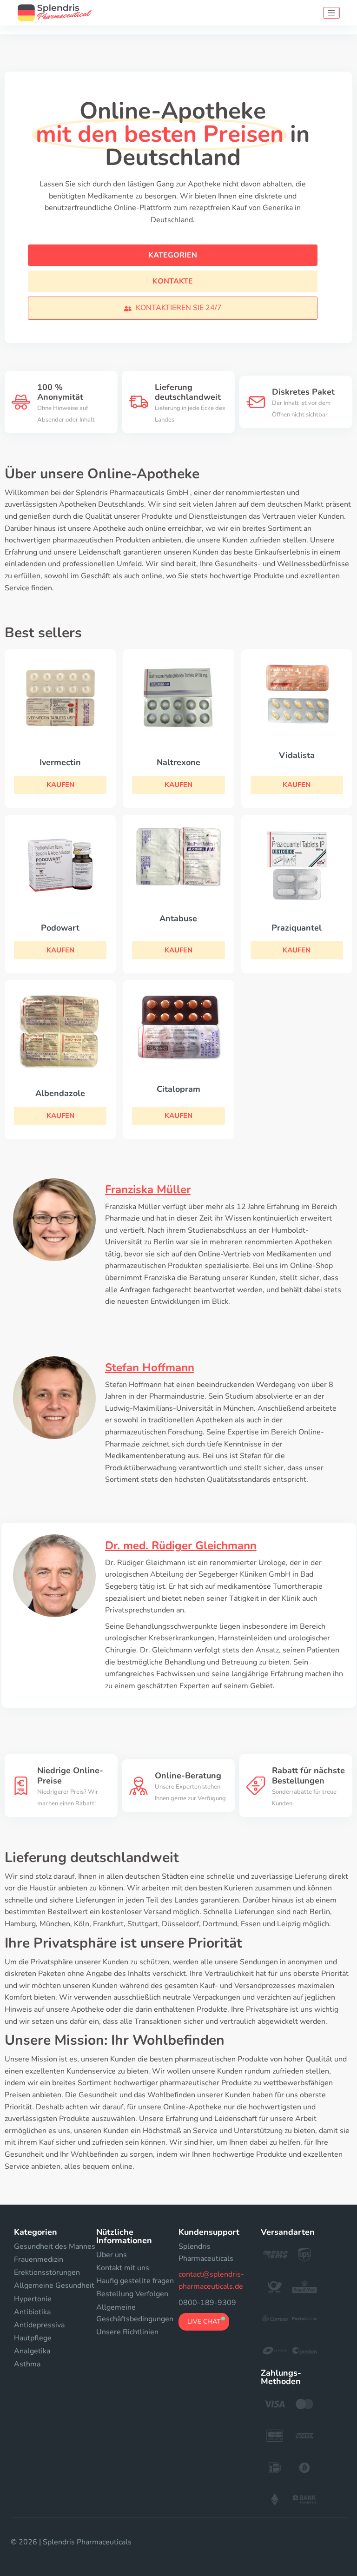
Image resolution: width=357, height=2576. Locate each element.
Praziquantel (297, 928)
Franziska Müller (148, 1189)
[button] (173, 308)
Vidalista (297, 755)
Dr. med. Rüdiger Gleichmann (181, 1546)
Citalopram (178, 1089)
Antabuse (178, 918)
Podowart (60, 928)
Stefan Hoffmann (150, 1367)
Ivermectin (60, 762)
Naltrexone (178, 762)
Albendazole (60, 1093)
